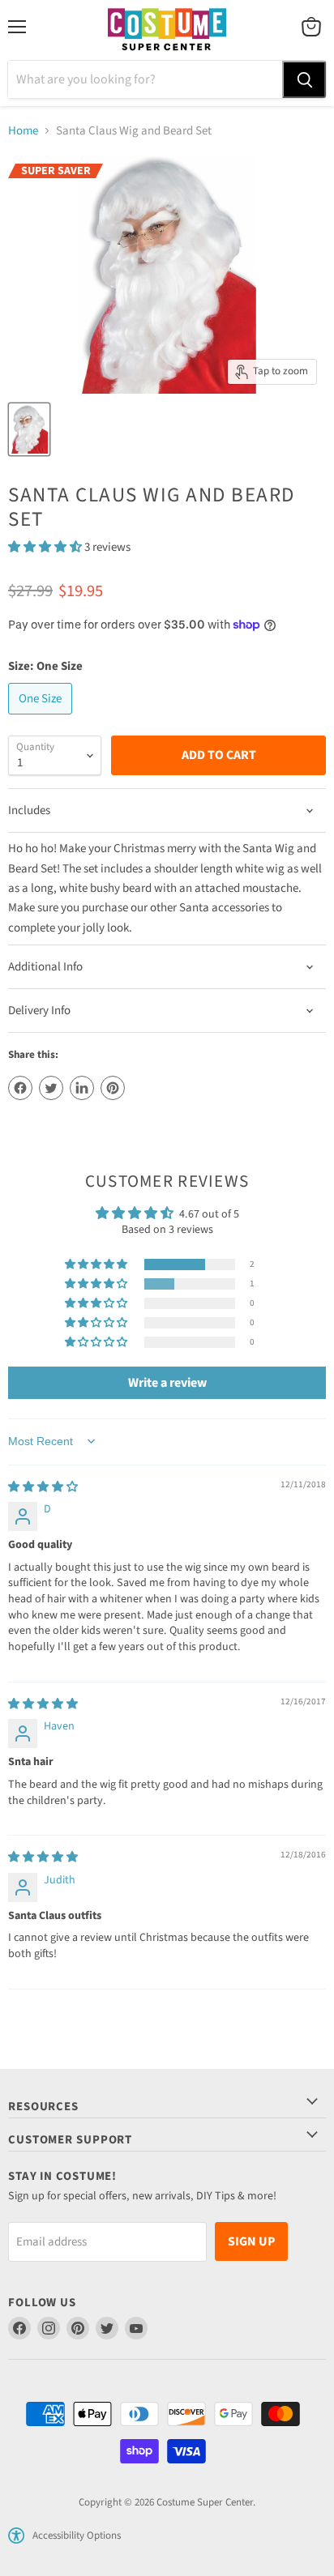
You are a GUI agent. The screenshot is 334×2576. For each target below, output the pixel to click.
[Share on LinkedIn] (82, 1088)
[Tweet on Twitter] (51, 1088)
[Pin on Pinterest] (113, 1088)
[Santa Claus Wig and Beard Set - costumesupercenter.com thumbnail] (29, 429)
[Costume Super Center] (167, 30)
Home (23, 131)
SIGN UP (251, 2241)
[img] (43, 1487)
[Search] (304, 79)
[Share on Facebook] (20, 1088)
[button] (46, 547)
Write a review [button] (167, 1383)
